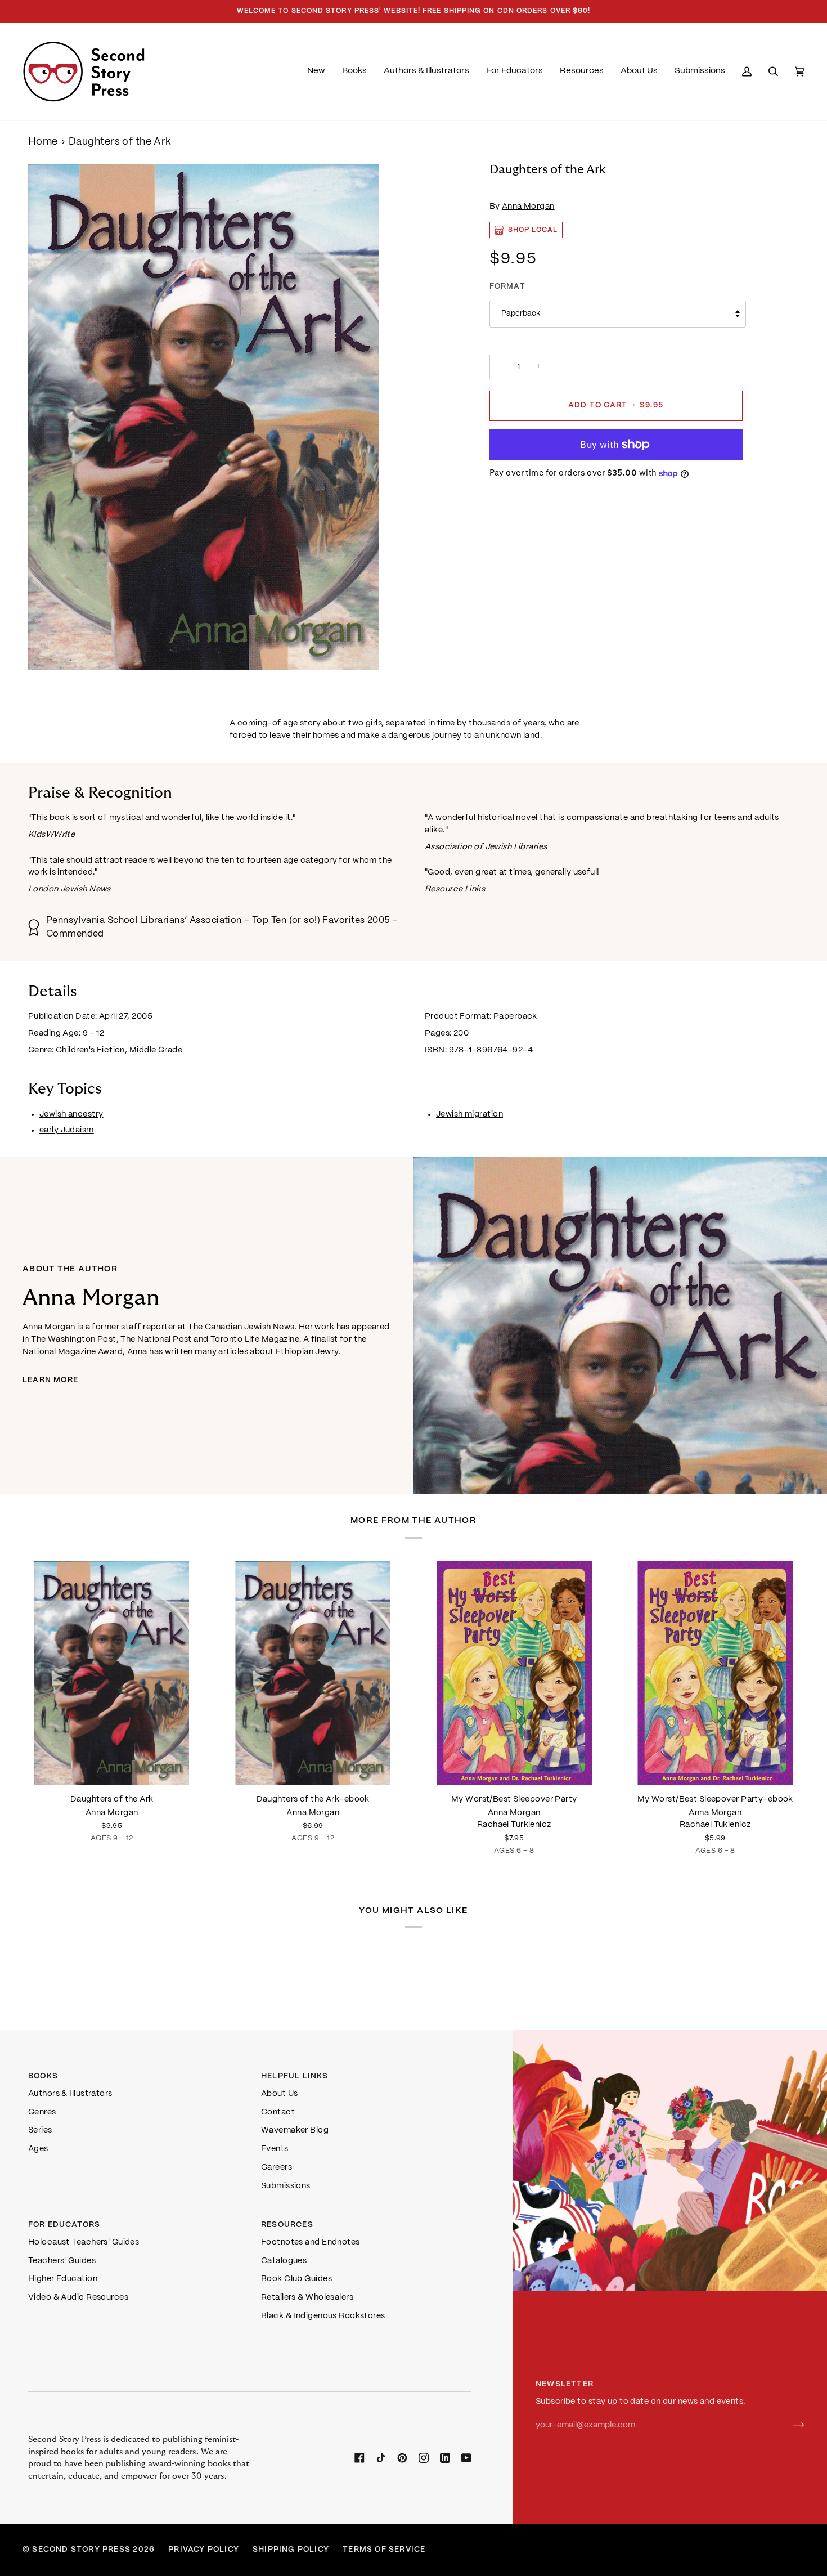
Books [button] (43, 2077)
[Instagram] (424, 2458)
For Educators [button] (64, 2225)
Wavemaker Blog (295, 2130)
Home (43, 142)
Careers (277, 2167)
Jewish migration (469, 1114)
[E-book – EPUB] (313, 1673)
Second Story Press (81, 2550)
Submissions (286, 2186)
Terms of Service (384, 2550)
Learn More (50, 1380)
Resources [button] (287, 2225)
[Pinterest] (402, 2458)
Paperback (521, 314)
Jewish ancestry (71, 1114)
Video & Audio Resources (78, 2297)
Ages (38, 2149)
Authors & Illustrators (70, 2094)
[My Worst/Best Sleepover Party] (514, 1673)
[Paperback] (112, 1673)
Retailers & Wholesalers (307, 2297)
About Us (280, 2094)
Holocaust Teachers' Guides (84, 2242)
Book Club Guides (296, 2279)
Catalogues (284, 2261)
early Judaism (67, 1130)
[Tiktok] (381, 2458)
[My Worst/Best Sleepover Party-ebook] (716, 1673)
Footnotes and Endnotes (311, 2242)
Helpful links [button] (295, 2077)
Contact (278, 2112)
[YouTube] (466, 2458)
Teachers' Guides (62, 2261)
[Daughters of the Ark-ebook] (313, 1673)
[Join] (790, 2425)
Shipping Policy (291, 2550)
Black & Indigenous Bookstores (323, 2316)
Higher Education (63, 2279)
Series (40, 2130)
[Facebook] (359, 2458)
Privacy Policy (204, 2550)
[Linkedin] (445, 2458)
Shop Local (533, 230)
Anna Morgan (528, 207)
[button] (354, 71)
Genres (42, 2112)
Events (275, 2149)
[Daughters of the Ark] (112, 1673)
